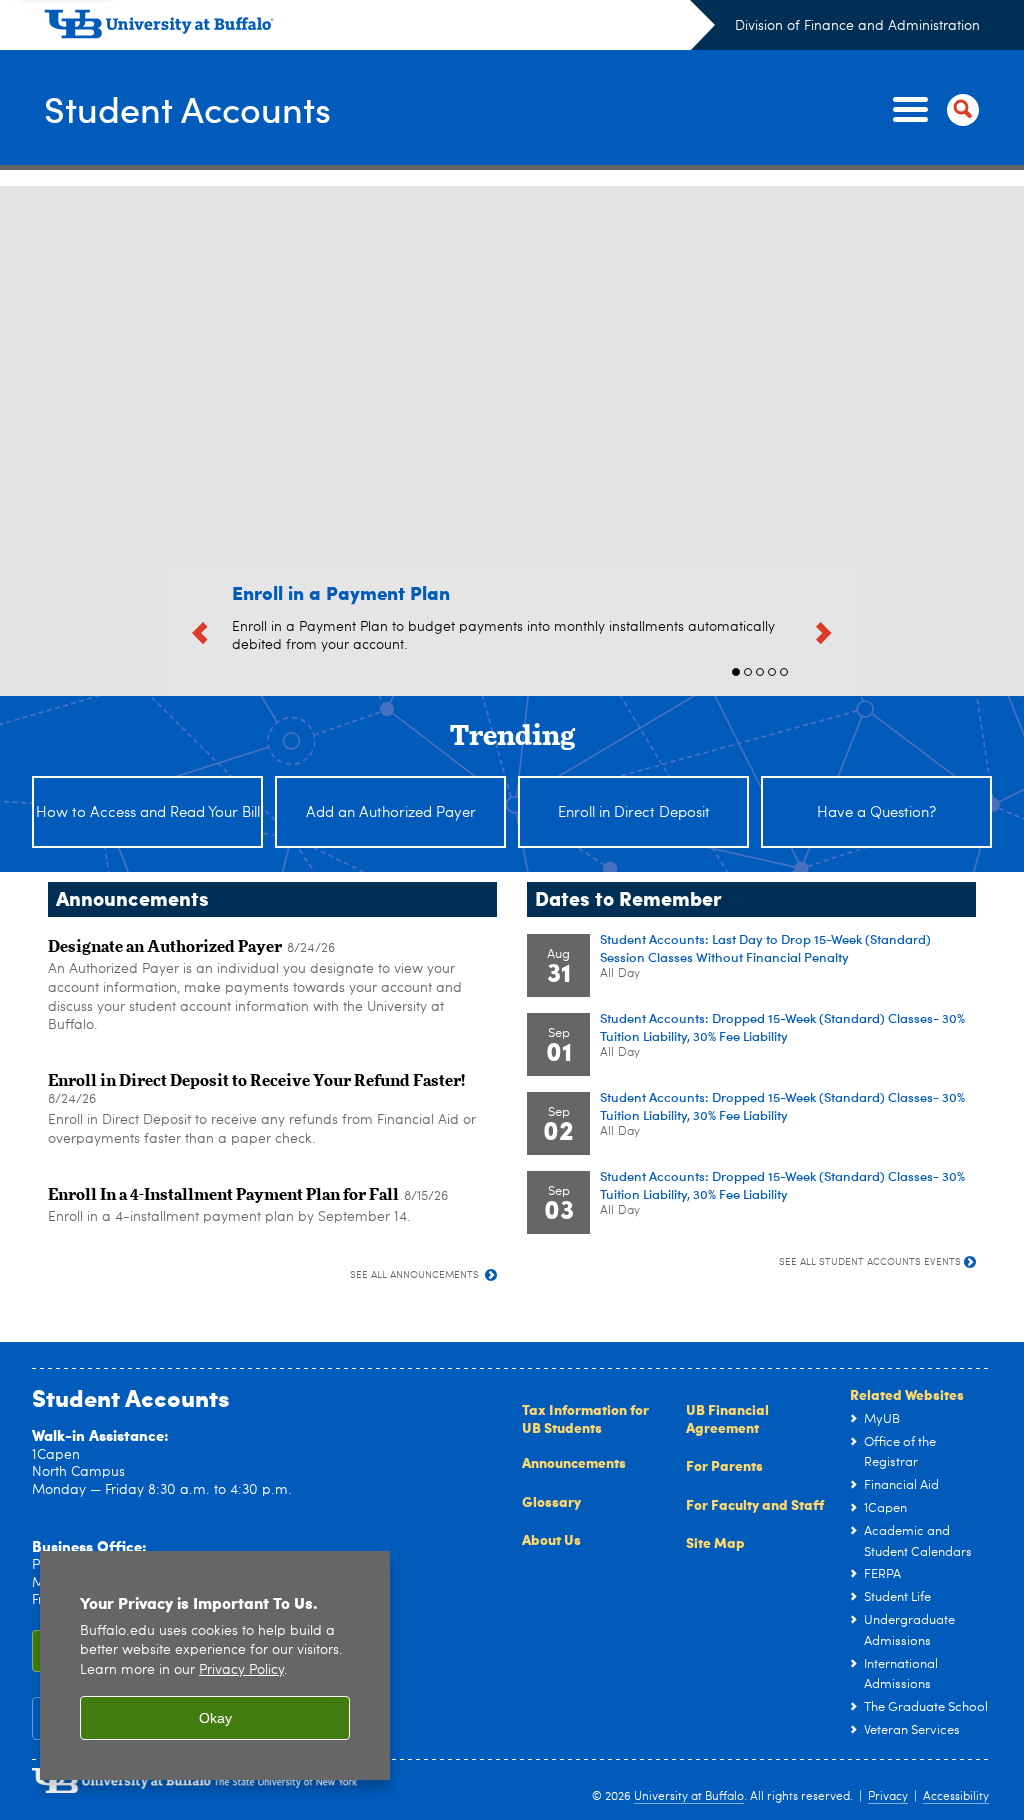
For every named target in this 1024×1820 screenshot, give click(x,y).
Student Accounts (187, 108)
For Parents (724, 1465)
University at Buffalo (689, 1797)
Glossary (551, 1501)
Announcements (574, 1462)
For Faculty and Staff (755, 1504)
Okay (215, 1718)
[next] (824, 630)
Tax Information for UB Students (585, 1418)
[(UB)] (379, 28)
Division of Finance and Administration (857, 26)
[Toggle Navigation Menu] (932, 110)
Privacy (888, 1797)
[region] (215, 1665)
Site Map (715, 1542)
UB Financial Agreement (727, 1418)
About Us (551, 1539)
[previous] (200, 630)
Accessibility (956, 1797)
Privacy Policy (241, 1670)
